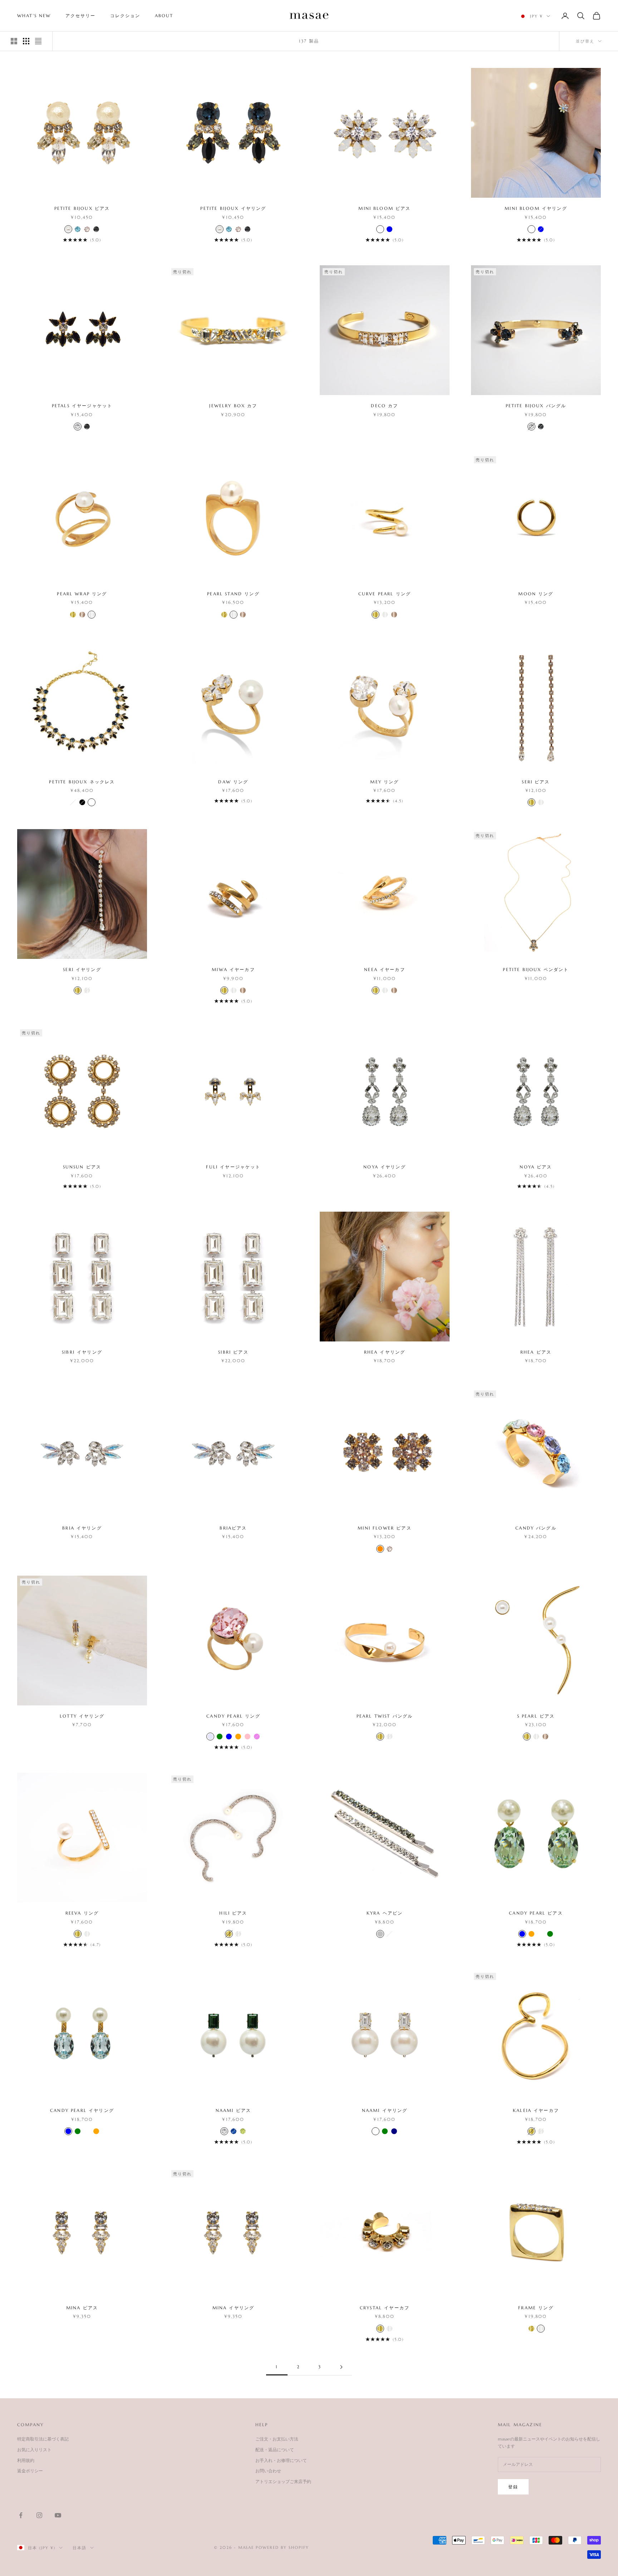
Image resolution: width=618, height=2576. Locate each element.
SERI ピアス (536, 782)
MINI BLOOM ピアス (384, 208)
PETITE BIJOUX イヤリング (233, 208)
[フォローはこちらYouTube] (58, 2515)
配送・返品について (275, 2450)
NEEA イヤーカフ (385, 969)
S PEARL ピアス (536, 1716)
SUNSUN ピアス (82, 1167)
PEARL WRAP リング (82, 594)
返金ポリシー (30, 2471)
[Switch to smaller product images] (26, 41)
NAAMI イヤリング (385, 2110)
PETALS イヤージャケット (82, 406)
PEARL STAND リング (233, 594)
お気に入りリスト (34, 2450)
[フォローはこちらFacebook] (21, 2515)
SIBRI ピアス (233, 1352)
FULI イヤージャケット (233, 1167)
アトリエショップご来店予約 (283, 2481)
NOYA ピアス (536, 1167)
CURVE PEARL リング (385, 594)
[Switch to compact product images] (38, 41)
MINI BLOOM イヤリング (536, 208)
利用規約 (26, 2460)
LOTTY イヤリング (82, 1716)
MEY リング (384, 782)
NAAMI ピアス (233, 2110)
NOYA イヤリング (385, 1167)
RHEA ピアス (536, 1352)
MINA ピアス (82, 2308)
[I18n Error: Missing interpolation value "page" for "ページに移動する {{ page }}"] (341, 2367)
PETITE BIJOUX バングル (536, 406)
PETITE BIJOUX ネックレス (82, 782)
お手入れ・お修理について (281, 2460)
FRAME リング (536, 2308)
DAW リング (233, 782)
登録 (513, 2487)
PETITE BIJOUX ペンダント (536, 969)
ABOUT (164, 16)
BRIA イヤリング (82, 1528)
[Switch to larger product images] (14, 41)
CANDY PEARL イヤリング (82, 2110)
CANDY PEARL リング (233, 1716)
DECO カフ (384, 406)
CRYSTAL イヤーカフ (385, 2308)
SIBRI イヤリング (82, 1352)
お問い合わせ (268, 2471)
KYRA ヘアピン (385, 1913)
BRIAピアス (233, 1528)
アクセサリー (81, 16)
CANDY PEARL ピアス (536, 1913)
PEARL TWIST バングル (385, 1716)
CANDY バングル (536, 1528)
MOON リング (536, 594)
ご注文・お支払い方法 (277, 2439)
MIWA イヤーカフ (233, 969)
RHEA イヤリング (385, 1352)
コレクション (125, 16)
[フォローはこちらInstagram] (39, 2515)
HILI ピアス (233, 1913)
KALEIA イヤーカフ (536, 2110)
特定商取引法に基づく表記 (43, 2439)
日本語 (80, 2548)
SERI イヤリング (82, 969)
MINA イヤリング (234, 2308)
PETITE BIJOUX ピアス (82, 208)
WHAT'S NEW (34, 16)
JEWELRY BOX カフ (233, 406)
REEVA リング (82, 1913)
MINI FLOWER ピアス (384, 1528)
